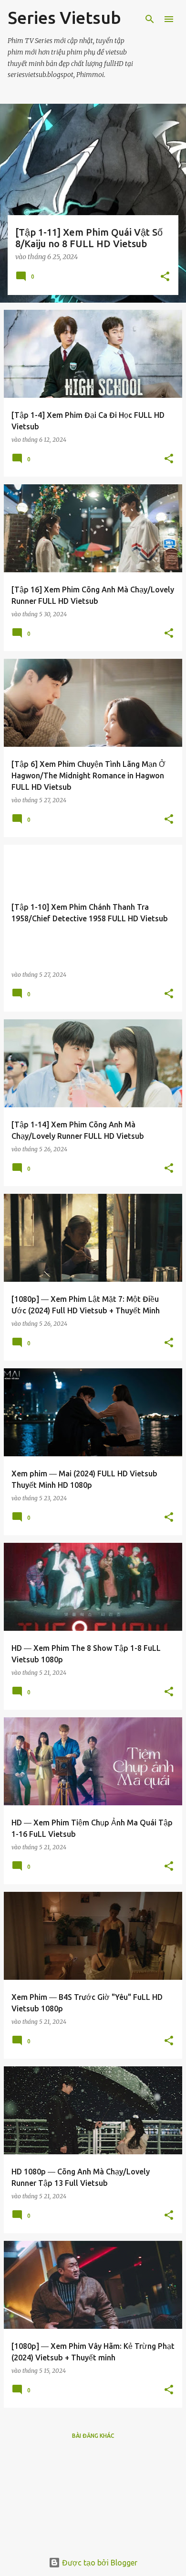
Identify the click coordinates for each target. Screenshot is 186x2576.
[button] (165, 277)
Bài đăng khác (93, 2436)
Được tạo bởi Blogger (99, 2563)
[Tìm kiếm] (150, 19)
